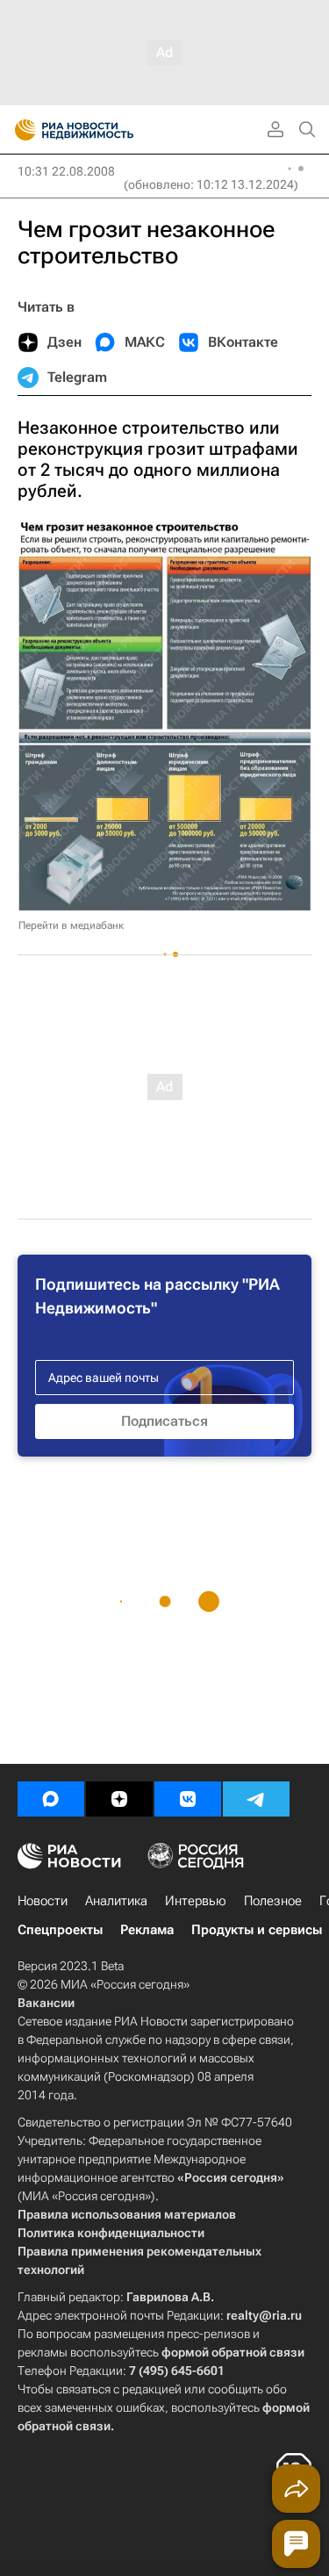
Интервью (196, 1901)
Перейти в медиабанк (71, 925)
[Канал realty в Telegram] (256, 1799)
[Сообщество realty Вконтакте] (188, 1799)
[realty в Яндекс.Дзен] (119, 1799)
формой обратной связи (233, 2352)
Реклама (147, 1930)
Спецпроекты (60, 1930)
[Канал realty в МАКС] (51, 1799)
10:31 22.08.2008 (66, 171)
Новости (43, 1901)
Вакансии (46, 2003)
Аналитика (116, 1901)
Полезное (273, 1901)
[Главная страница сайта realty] (105, 130)
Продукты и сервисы (257, 1930)
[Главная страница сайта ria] (20, 130)
